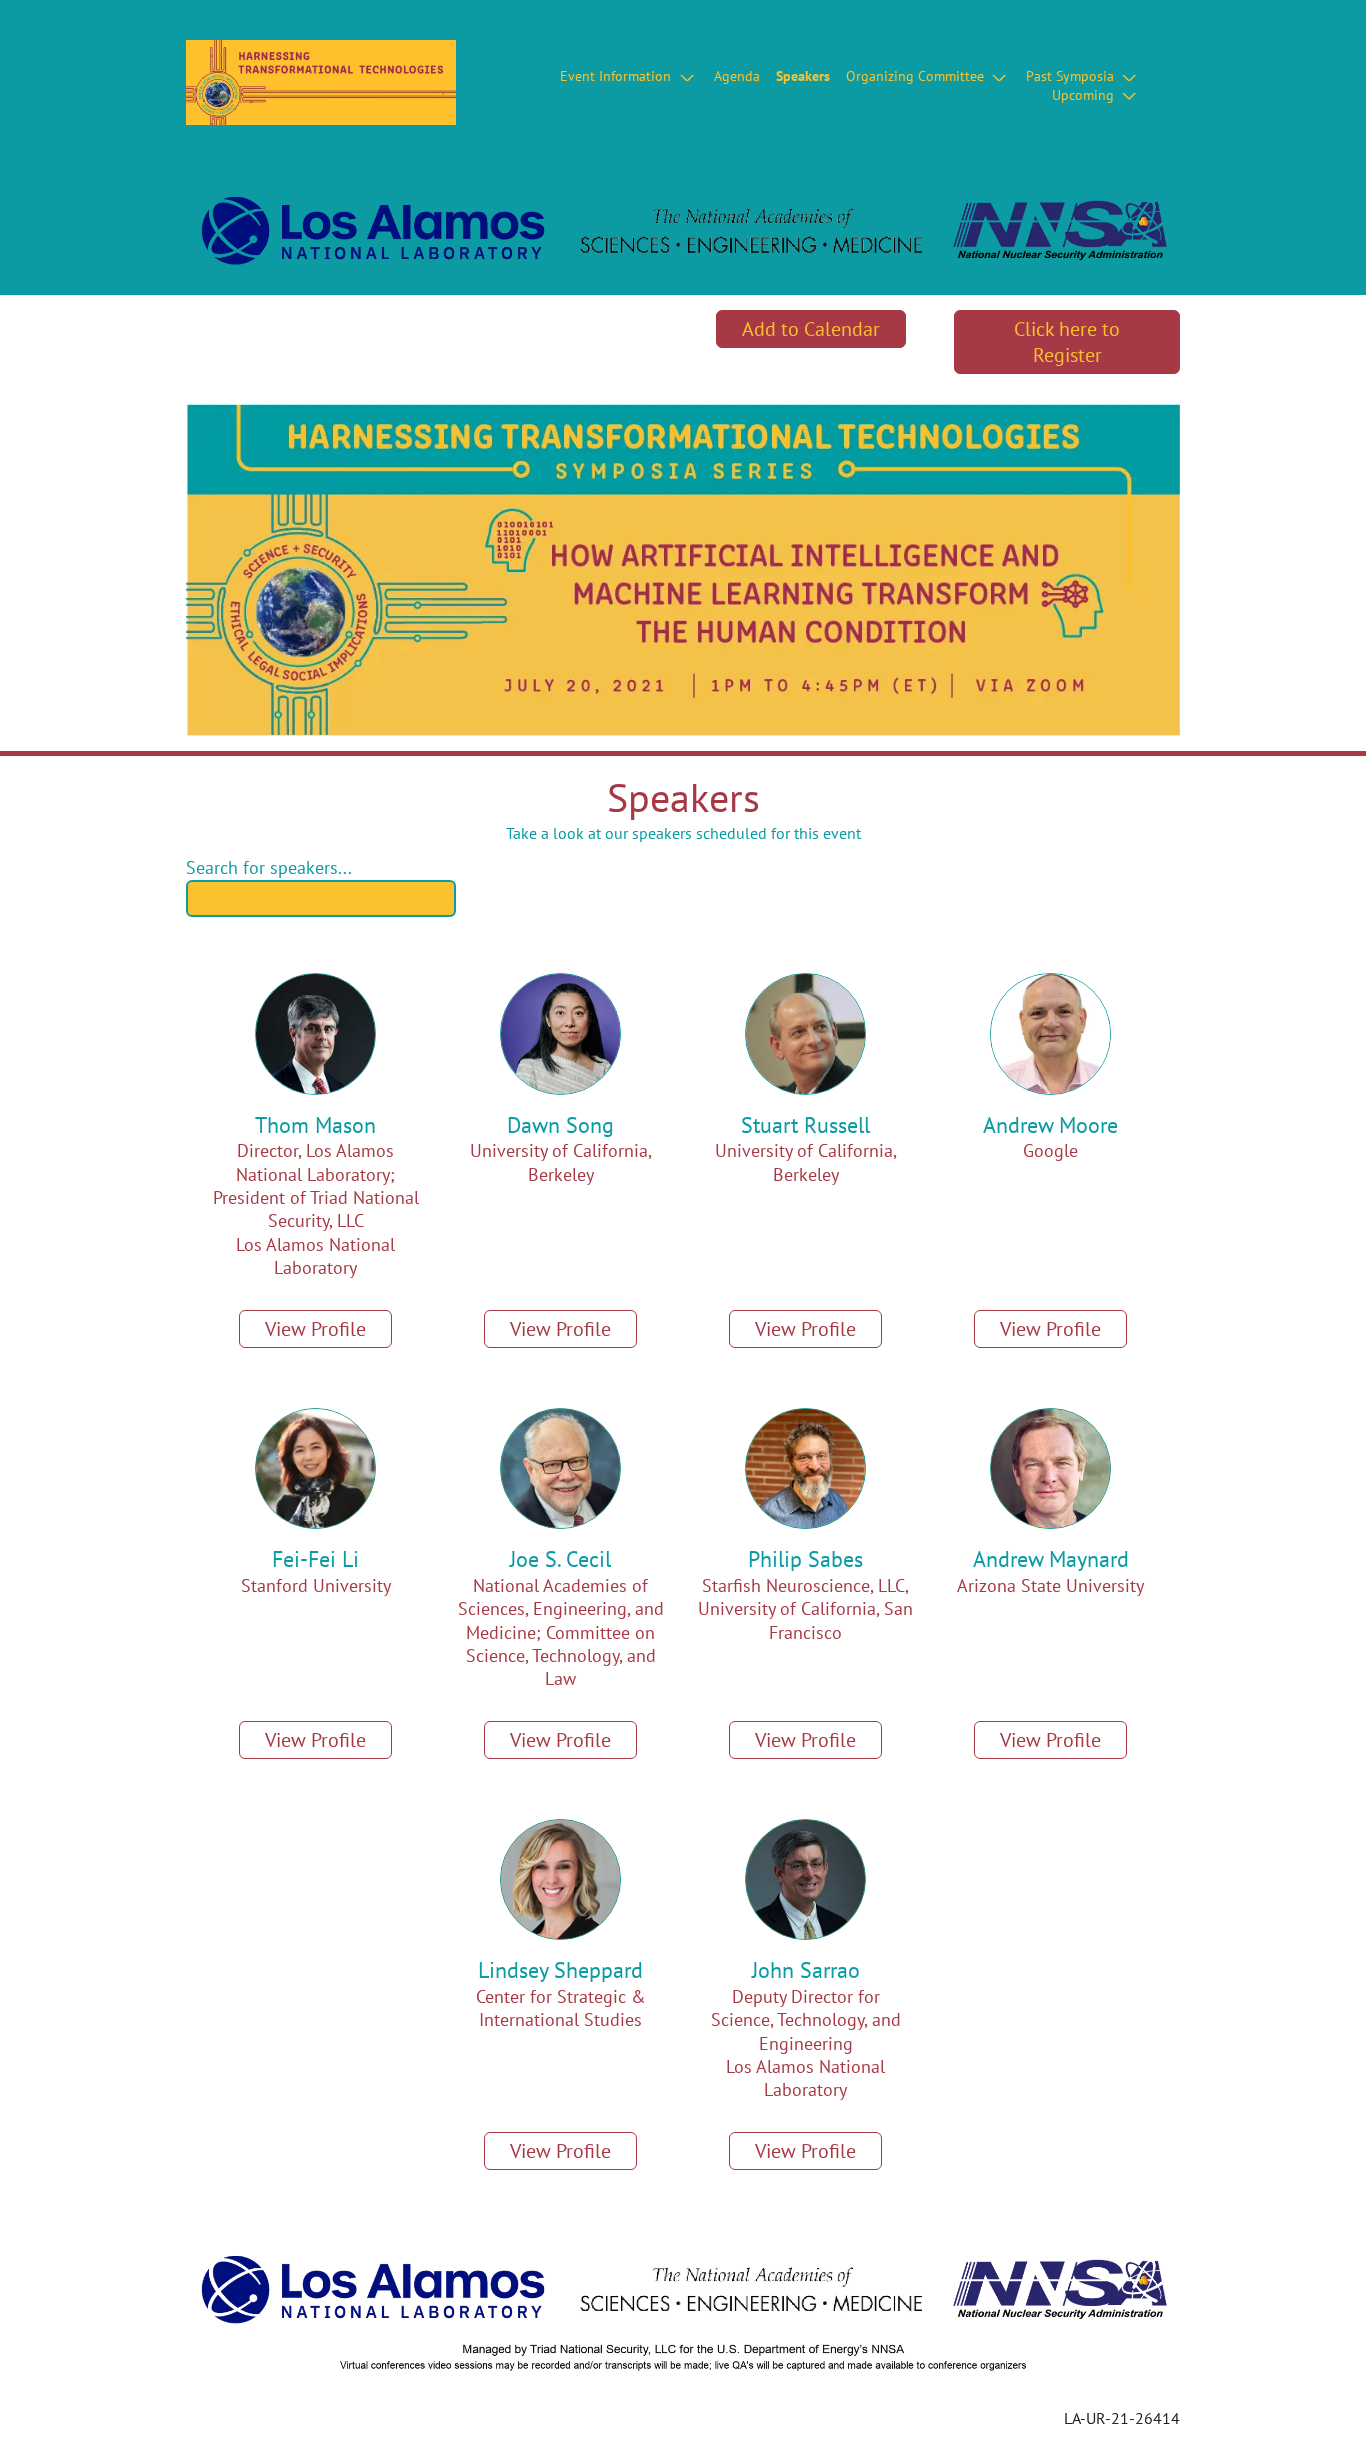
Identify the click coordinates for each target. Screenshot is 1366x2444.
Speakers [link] (803, 76)
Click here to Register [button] (1067, 342)
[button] (628, 76)
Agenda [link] (737, 76)
